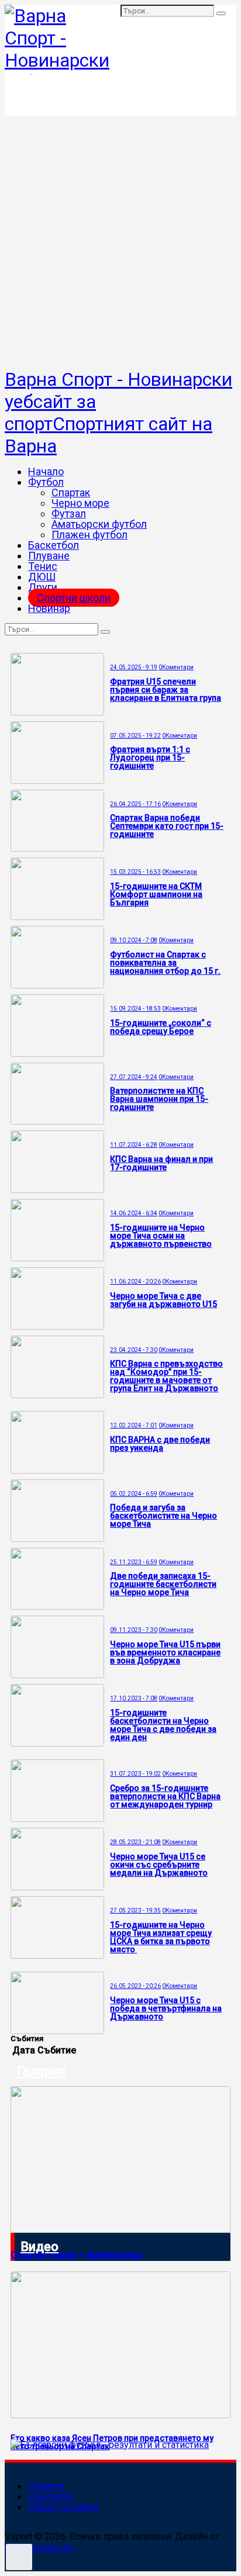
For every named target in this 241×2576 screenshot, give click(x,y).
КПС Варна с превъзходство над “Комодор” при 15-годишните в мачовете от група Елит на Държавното (166, 1376)
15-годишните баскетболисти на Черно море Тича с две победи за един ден (163, 1725)
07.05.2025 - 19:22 (135, 736)
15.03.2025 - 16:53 (135, 872)
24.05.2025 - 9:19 (134, 667)
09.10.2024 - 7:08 (134, 940)
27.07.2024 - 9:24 (134, 1077)
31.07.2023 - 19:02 (135, 1774)
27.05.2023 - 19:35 (135, 1911)
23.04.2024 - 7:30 (134, 1350)
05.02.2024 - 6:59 (134, 1494)
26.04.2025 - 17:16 (135, 804)
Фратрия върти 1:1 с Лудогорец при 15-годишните (150, 758)
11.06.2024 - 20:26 (135, 1282)
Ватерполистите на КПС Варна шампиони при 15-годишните (159, 1099)
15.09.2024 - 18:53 (135, 1009)
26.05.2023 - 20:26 (135, 1986)
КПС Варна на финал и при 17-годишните (161, 1163)
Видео (39, 2247)
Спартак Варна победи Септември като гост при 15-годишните (167, 826)
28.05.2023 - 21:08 (135, 1842)
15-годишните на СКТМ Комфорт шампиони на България (156, 894)
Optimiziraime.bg (39, 2548)
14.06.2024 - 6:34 (134, 1213)
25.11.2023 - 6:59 (134, 1562)
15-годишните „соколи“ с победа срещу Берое (161, 1027)
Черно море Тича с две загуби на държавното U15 (163, 1300)
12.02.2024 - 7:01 (134, 1425)
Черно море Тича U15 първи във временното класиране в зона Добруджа (165, 1652)
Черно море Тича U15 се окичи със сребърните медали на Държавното (159, 1865)
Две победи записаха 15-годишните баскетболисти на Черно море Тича (163, 1584)
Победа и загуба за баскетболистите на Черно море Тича (163, 1516)
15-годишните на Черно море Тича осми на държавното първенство (161, 1236)
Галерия (41, 2071)
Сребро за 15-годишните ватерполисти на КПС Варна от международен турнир (165, 1796)
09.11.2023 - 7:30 (134, 1630)
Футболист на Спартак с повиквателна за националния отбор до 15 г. (165, 963)
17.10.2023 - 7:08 (134, 1698)
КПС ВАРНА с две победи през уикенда (160, 1444)
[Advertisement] (120, 242)
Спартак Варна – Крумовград (76, 2255)
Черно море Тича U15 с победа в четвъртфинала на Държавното (166, 2008)
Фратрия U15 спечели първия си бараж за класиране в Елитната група (166, 690)
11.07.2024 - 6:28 (134, 1145)
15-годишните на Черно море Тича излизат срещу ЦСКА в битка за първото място (161, 1937)
